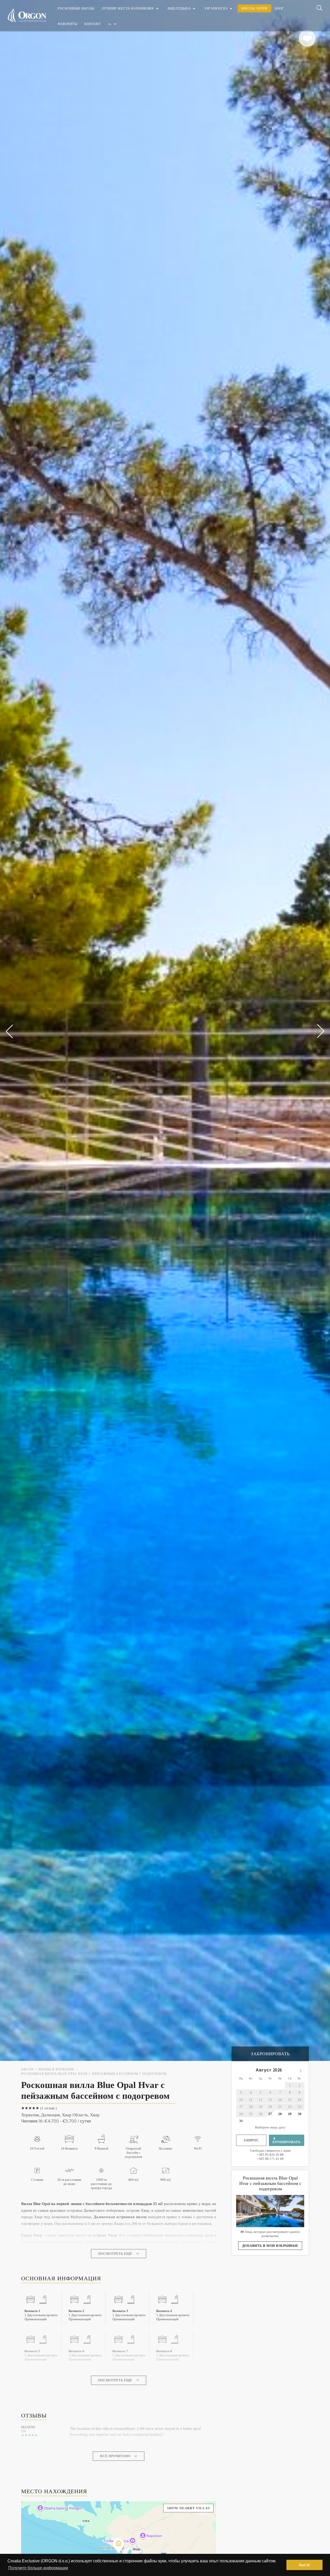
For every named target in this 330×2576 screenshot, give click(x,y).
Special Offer (254, 8)
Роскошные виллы (76, 8)
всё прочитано (115, 2456)
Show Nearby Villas (188, 2508)
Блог (279, 8)
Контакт (93, 24)
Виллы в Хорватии (56, 2070)
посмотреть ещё (115, 2254)
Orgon (27, 2070)
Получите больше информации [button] (38, 2568)
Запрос (251, 2140)
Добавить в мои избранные (270, 2246)
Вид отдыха (179, 8)
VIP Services (216, 8)
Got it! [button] (305, 2565)
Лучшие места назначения (128, 8)
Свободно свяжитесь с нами (270, 2155)
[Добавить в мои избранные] (307, 38)
